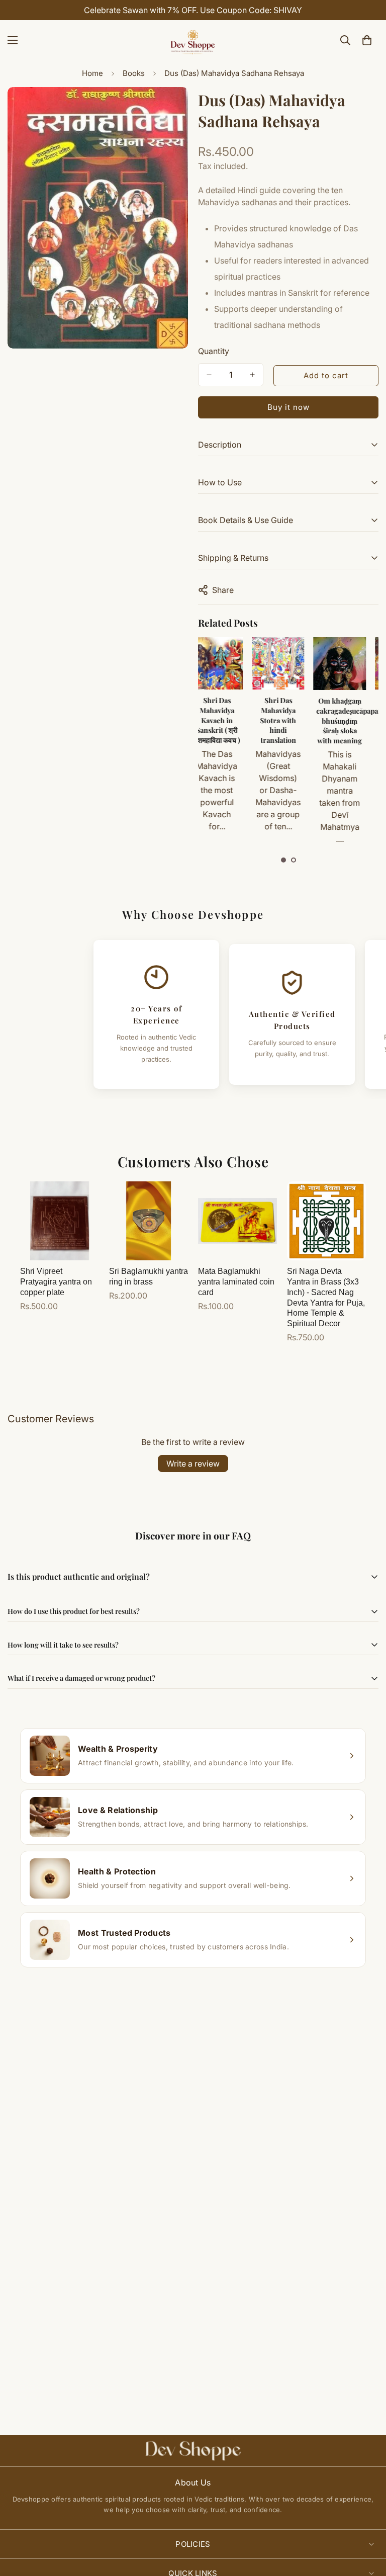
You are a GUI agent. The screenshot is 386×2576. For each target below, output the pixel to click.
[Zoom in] (172, 108)
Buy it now (288, 407)
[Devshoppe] (193, 40)
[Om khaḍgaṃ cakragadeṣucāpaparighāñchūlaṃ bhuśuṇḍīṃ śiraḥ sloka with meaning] (287, 664)
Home (92, 73)
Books (134, 73)
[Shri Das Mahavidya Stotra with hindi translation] (226, 663)
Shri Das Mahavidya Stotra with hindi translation (226, 720)
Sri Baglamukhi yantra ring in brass (149, 1276)
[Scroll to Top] (366, 2521)
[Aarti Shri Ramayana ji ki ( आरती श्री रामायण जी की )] (349, 663)
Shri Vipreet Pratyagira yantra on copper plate (56, 1282)
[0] (367, 40)
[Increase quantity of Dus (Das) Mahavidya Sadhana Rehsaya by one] (252, 375)
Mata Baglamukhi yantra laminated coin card (236, 1282)
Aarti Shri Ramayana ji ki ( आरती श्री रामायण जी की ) (349, 715)
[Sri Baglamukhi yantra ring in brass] (149, 1221)
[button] (283, 860)
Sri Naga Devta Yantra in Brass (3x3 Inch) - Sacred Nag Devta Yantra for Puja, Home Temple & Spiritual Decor (326, 1297)
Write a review (193, 1464)
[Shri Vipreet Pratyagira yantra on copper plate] (60, 1221)
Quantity (214, 351)
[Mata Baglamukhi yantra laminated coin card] (237, 1221)
